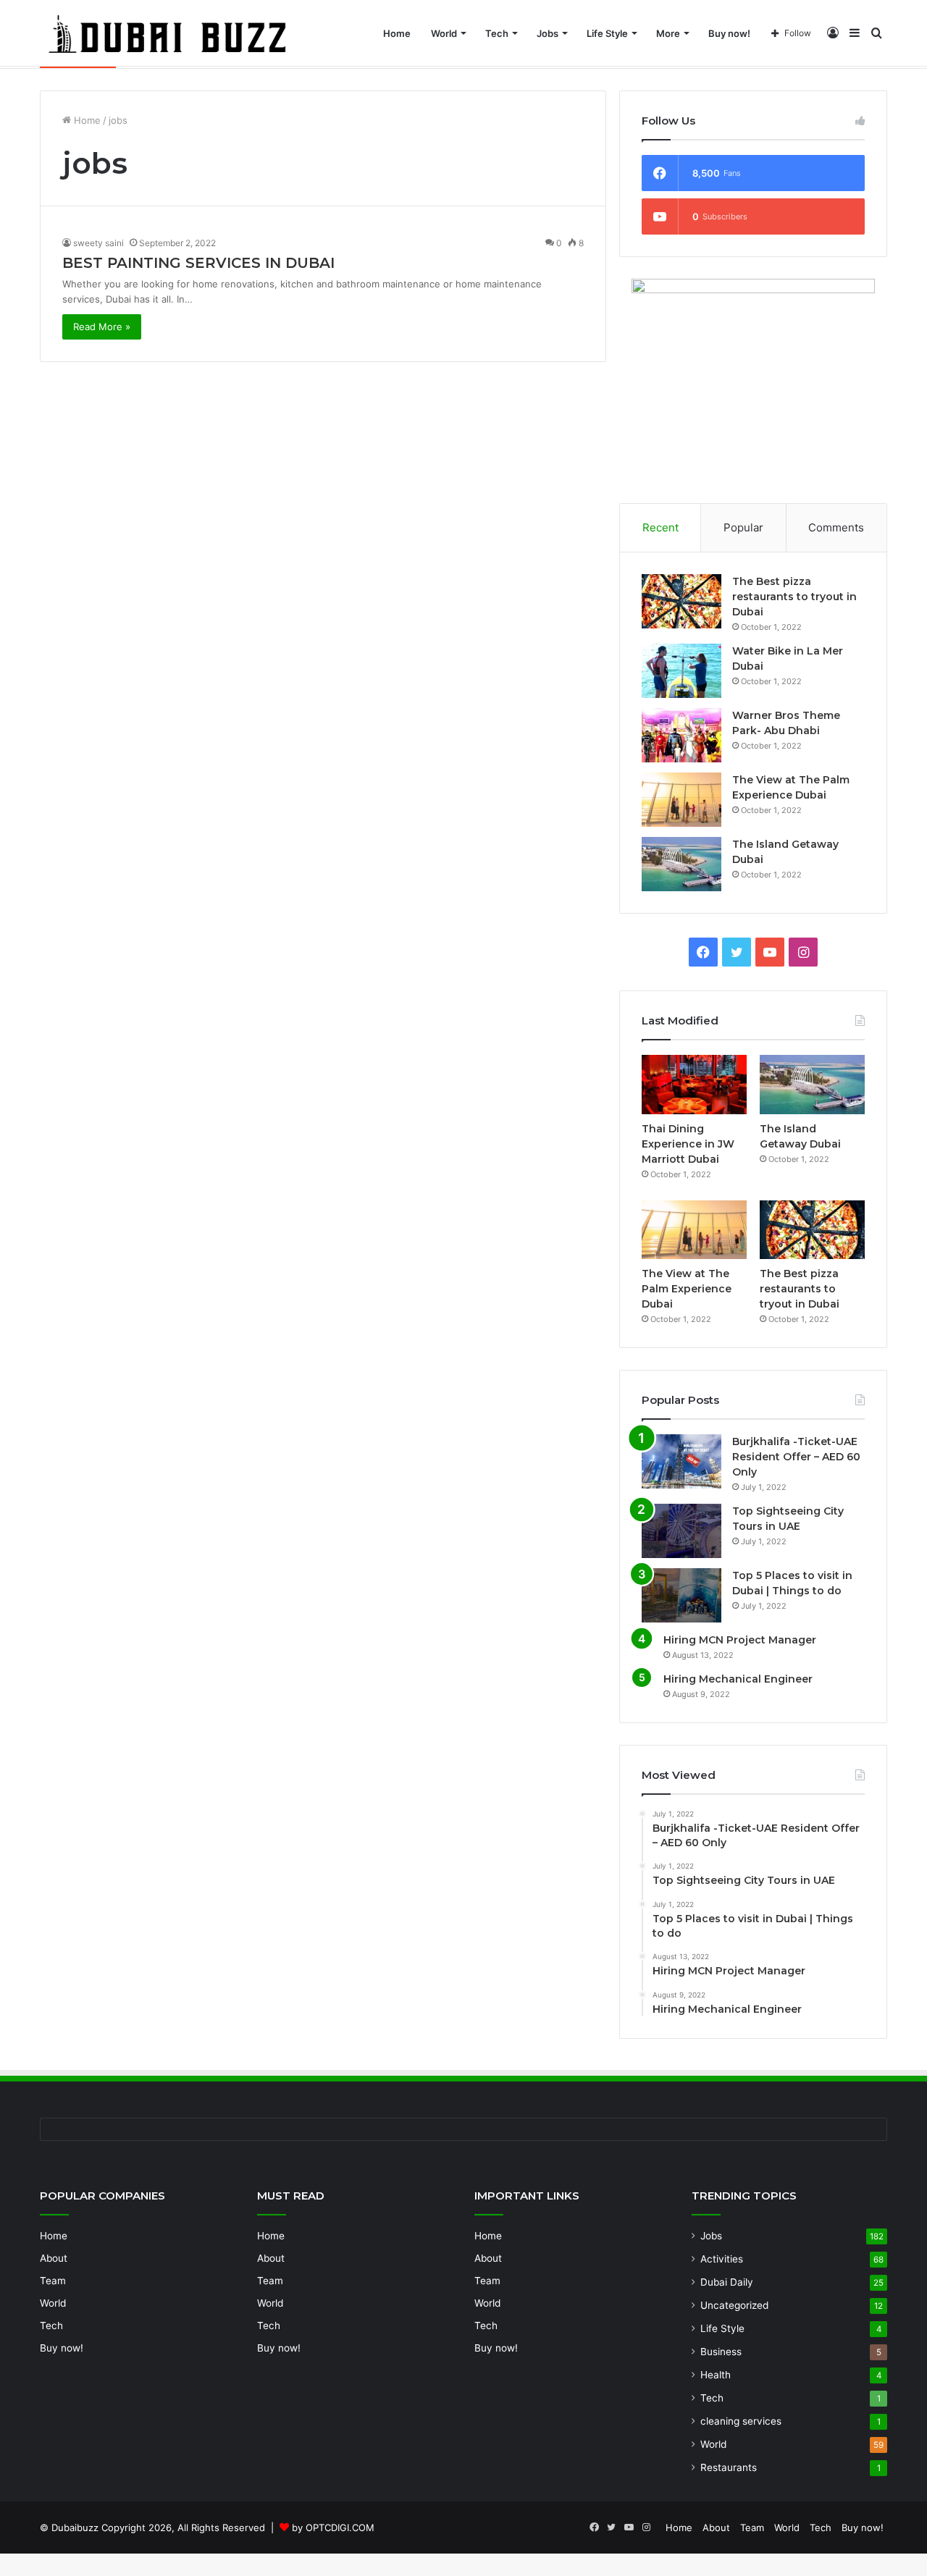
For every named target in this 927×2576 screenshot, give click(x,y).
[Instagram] (803, 952)
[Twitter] (737, 952)
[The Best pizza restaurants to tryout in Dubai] (681, 601)
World (444, 33)
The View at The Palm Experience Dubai (687, 1289)
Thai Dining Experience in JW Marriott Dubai (688, 1144)
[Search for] (876, 33)
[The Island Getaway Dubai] (681, 864)
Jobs (548, 33)
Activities (722, 2259)
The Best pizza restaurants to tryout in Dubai (794, 597)
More (668, 33)
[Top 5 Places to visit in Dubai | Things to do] (681, 1595)
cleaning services (741, 2421)
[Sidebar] (855, 33)
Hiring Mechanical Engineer (738, 1679)
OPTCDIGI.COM (340, 2527)
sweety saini (98, 243)
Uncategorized (734, 2305)
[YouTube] (770, 952)
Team (53, 2281)
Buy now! (729, 33)
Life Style (607, 33)
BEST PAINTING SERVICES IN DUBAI (198, 263)
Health (716, 2375)
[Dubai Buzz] (185, 33)
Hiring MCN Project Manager (740, 1640)
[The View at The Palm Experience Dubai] (681, 800)
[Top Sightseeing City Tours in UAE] (681, 1531)
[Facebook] (703, 952)
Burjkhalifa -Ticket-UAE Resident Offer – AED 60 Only (796, 1457)
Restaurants (729, 2467)
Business (721, 2352)
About (54, 2258)
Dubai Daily (727, 2282)
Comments (836, 527)
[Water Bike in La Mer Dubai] (681, 671)
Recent (660, 527)
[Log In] (833, 33)
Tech (497, 33)
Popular (743, 527)
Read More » (102, 327)
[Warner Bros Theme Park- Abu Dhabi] (681, 735)
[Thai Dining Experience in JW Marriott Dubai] (694, 1085)
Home (397, 33)
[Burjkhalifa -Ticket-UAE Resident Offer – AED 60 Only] (681, 1461)
